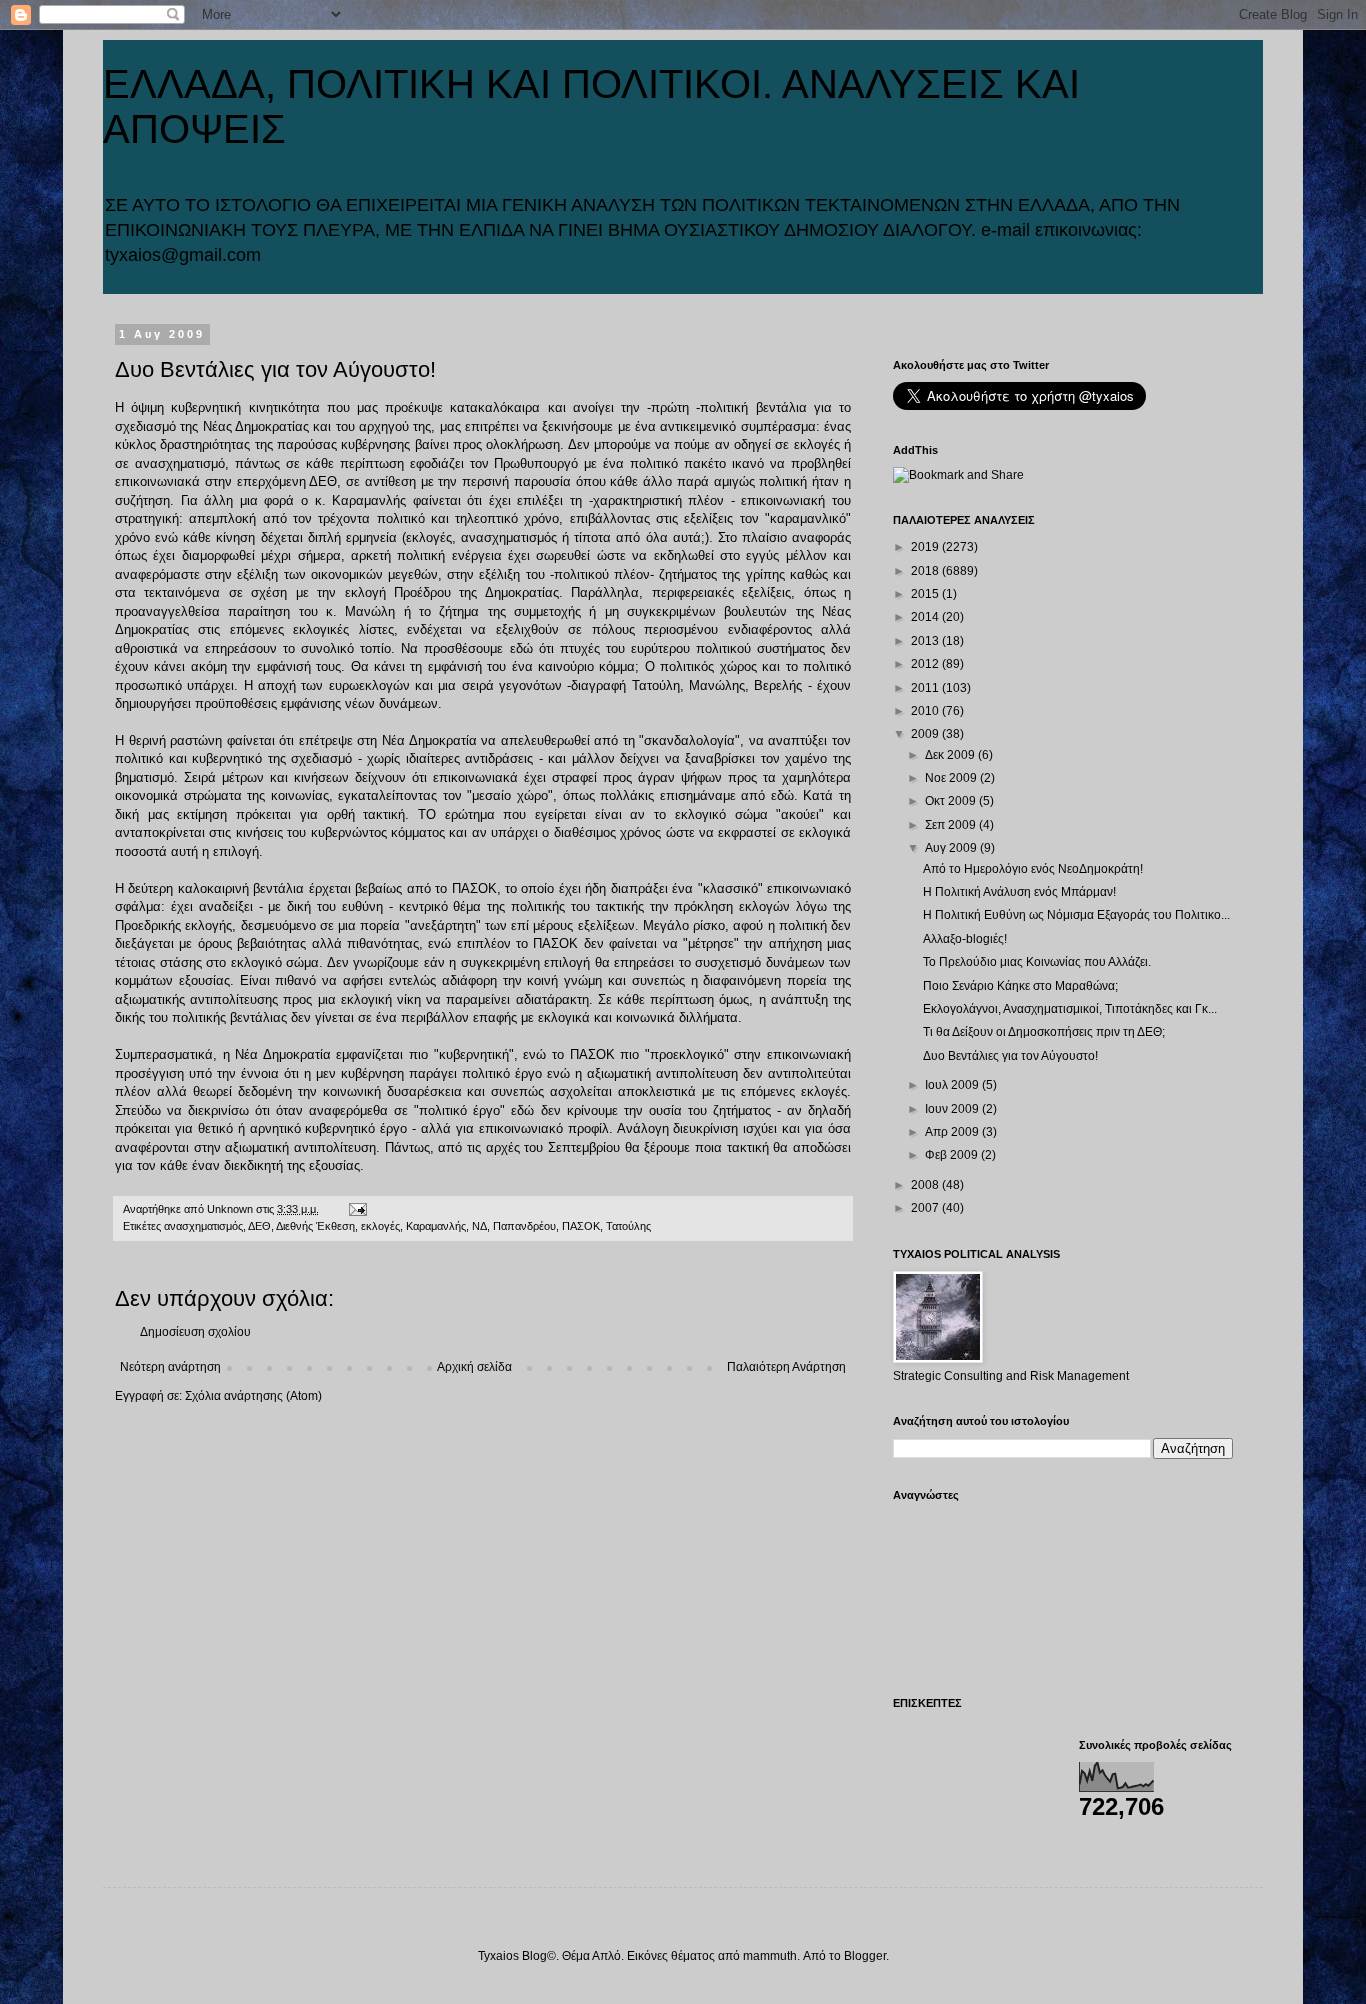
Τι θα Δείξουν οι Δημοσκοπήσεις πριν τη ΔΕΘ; (1044, 1032)
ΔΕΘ (259, 1226)
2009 (926, 734)
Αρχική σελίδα (474, 1367)
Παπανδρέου (524, 1226)
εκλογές (380, 1226)
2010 (926, 711)
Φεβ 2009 (953, 1155)
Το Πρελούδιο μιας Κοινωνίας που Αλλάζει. (1037, 962)
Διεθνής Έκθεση (315, 1226)
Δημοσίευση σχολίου (195, 1332)
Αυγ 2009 (952, 848)
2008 (926, 1185)
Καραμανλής (436, 1226)
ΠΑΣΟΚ (581, 1226)
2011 (926, 688)
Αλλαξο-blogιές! (965, 939)
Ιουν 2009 (953, 1109)
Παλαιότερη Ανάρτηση (786, 1367)
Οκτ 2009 (952, 801)
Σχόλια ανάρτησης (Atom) (253, 1396)
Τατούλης (628, 1226)
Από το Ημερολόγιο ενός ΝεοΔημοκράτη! (1033, 869)
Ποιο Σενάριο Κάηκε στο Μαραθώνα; (1020, 986)
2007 (926, 1208)
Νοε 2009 (952, 778)
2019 (926, 547)
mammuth (770, 1956)
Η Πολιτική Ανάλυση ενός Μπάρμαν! (1019, 892)
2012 (926, 664)
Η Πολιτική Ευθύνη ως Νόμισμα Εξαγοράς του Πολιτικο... (1076, 915)
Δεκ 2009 (951, 755)
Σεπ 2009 (952, 825)
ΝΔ (479, 1226)
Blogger (865, 1956)
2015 (926, 594)
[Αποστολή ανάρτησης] (357, 1209)
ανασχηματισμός (203, 1226)
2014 (926, 617)
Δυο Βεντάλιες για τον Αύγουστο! (1010, 1056)
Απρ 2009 (953, 1132)
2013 (926, 641)
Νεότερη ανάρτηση (170, 1367)
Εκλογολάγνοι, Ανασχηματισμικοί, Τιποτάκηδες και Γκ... (1070, 1009)
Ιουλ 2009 (953, 1085)
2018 (926, 571)
